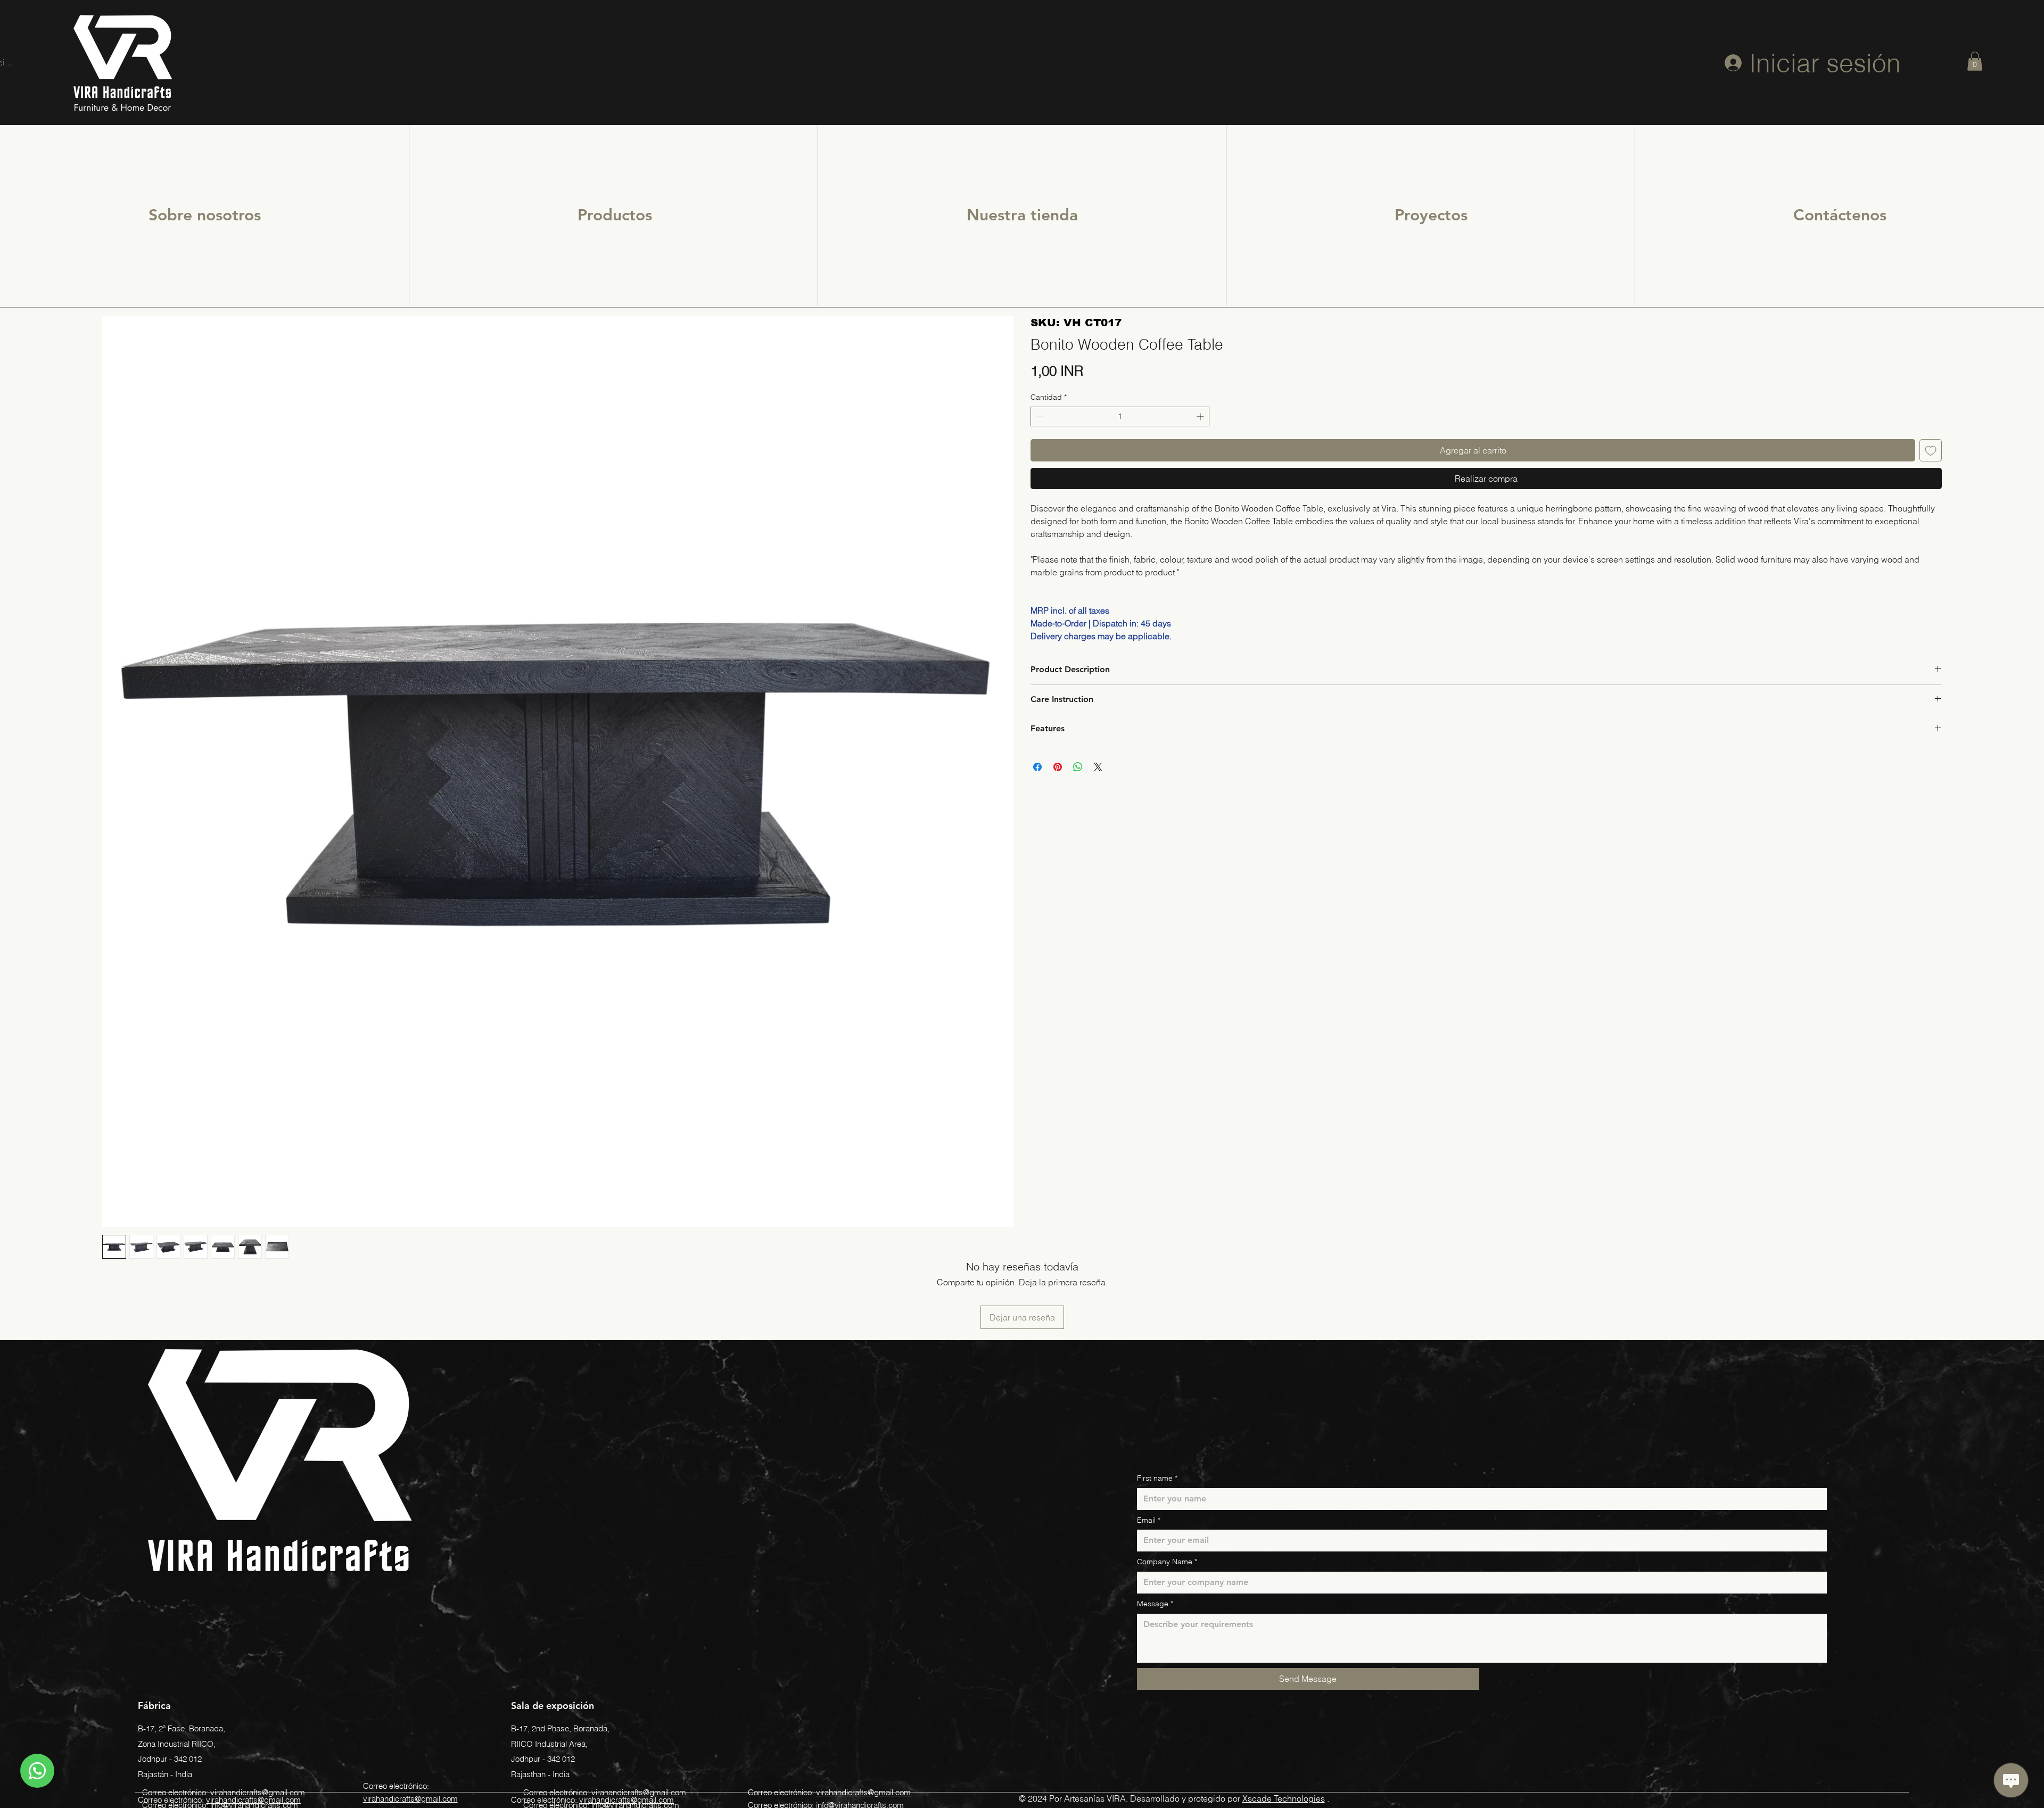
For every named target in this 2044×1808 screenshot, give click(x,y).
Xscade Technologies (1284, 1798)
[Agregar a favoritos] (1931, 450)
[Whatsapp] (37, 1771)
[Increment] (1201, 416)
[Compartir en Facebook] (1037, 767)
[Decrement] (1039, 416)
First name (1157, 1478)
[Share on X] (1098, 767)
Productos (615, 215)
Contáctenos (1840, 215)
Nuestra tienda (1022, 215)
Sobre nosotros (205, 215)
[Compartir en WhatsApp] (1078, 767)
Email (1149, 1520)
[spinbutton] (1120, 416)
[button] (1975, 61)
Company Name (1167, 1562)
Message (1155, 1604)
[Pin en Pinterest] (1058, 767)
